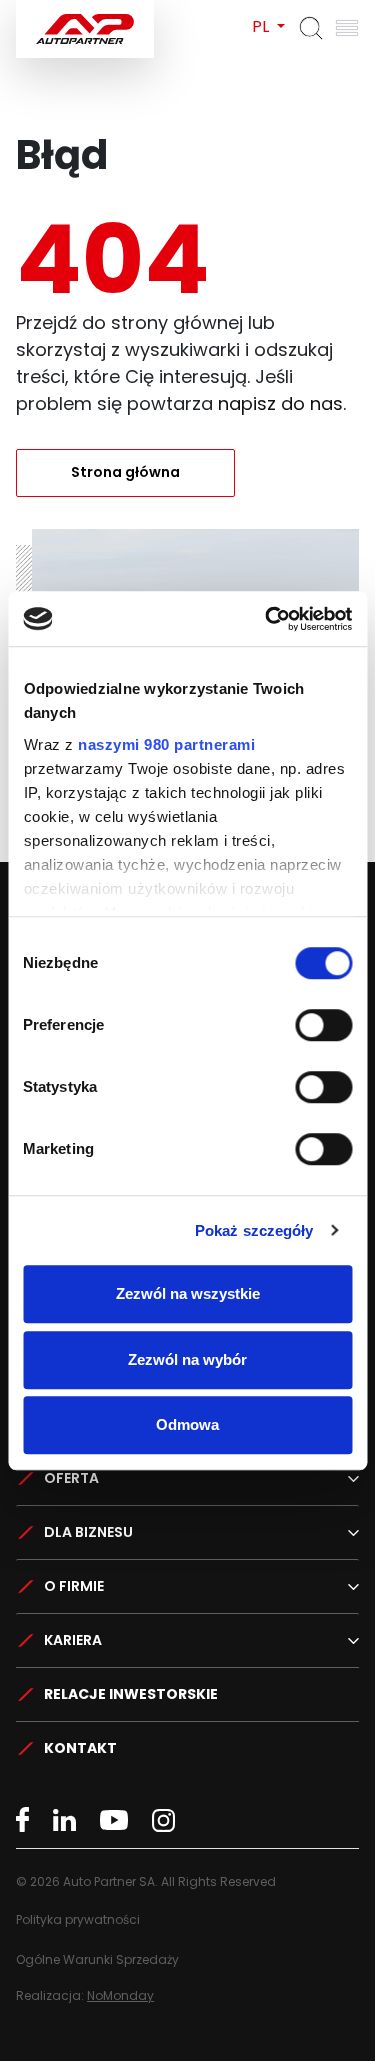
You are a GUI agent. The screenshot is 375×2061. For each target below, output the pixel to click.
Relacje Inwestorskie (131, 1694)
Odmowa (187, 1424)
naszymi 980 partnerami (166, 744)
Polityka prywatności (78, 1919)
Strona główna (125, 472)
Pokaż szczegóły (254, 1230)
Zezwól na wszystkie (188, 1293)
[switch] (323, 1025)
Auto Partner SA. (80, 11)
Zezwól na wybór (187, 1359)
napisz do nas (280, 403)
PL (262, 26)
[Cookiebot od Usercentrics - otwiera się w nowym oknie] (267, 619)
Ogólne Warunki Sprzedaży (97, 1959)
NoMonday (120, 1995)
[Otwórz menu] (347, 28)
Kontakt (80, 1748)
